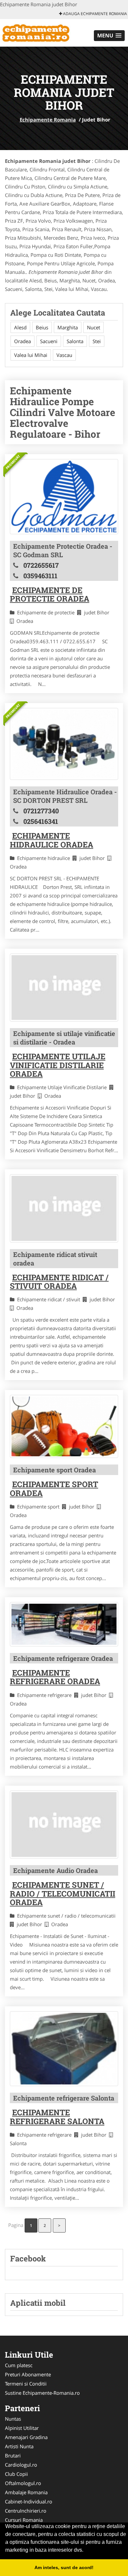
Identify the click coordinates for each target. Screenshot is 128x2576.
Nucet (94, 327)
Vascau (64, 355)
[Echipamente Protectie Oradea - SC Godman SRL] (64, 497)
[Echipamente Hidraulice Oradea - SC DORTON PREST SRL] (64, 744)
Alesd (20, 327)
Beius (42, 327)
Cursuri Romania (24, 2520)
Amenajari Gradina (26, 2437)
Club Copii (16, 2474)
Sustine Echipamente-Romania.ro (42, 2393)
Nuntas (13, 2419)
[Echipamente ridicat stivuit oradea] (64, 1208)
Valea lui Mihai (31, 355)
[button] (109, 36)
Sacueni (49, 341)
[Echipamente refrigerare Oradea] (64, 1624)
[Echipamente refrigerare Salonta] (64, 2049)
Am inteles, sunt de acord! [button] (64, 2567)
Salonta (75, 341)
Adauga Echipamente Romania (95, 14)
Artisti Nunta (19, 2446)
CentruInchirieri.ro (26, 2511)
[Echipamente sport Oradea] (64, 1426)
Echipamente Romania (48, 120)
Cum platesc (19, 2365)
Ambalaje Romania (26, 2492)
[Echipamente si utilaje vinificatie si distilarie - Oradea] (64, 988)
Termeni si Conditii (26, 2384)
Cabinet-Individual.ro (29, 2501)
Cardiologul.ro (21, 2465)
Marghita (68, 327)
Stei (97, 341)
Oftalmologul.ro (23, 2483)
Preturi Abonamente (28, 2374)
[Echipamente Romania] (43, 32)
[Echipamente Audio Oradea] (64, 1825)
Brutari (13, 2455)
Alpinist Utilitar (22, 2428)
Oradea (22, 341)
